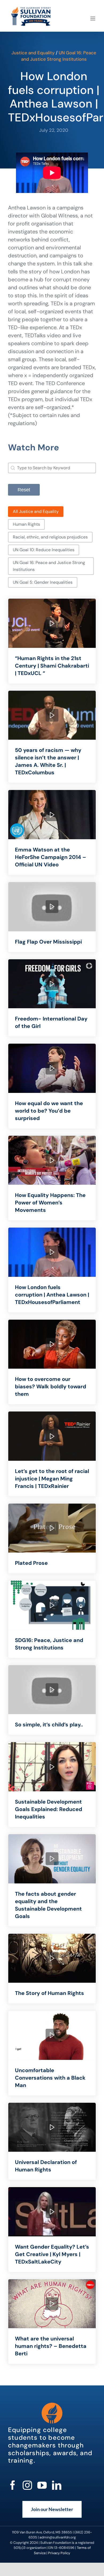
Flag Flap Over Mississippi (48, 942)
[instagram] (27, 2485)
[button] (36, 512)
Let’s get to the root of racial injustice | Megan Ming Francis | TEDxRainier (52, 1479)
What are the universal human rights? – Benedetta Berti (51, 2346)
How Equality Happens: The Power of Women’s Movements (50, 1203)
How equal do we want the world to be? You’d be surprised (49, 1111)
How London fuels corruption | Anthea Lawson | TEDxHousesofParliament (52, 1295)
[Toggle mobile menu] (93, 18)
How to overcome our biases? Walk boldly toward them (51, 1386)
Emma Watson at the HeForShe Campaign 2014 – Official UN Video (51, 857)
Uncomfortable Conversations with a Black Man (50, 2078)
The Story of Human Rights (49, 1993)
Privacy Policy (59, 2553)
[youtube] (42, 2485)
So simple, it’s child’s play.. (49, 1725)
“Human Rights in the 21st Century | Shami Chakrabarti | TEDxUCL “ (52, 666)
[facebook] (13, 2485)
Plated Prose (31, 1563)
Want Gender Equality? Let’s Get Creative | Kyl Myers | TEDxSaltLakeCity (52, 2254)
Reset (24, 490)
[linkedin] (57, 2485)
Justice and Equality (33, 53)
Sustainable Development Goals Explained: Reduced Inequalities (49, 1809)
